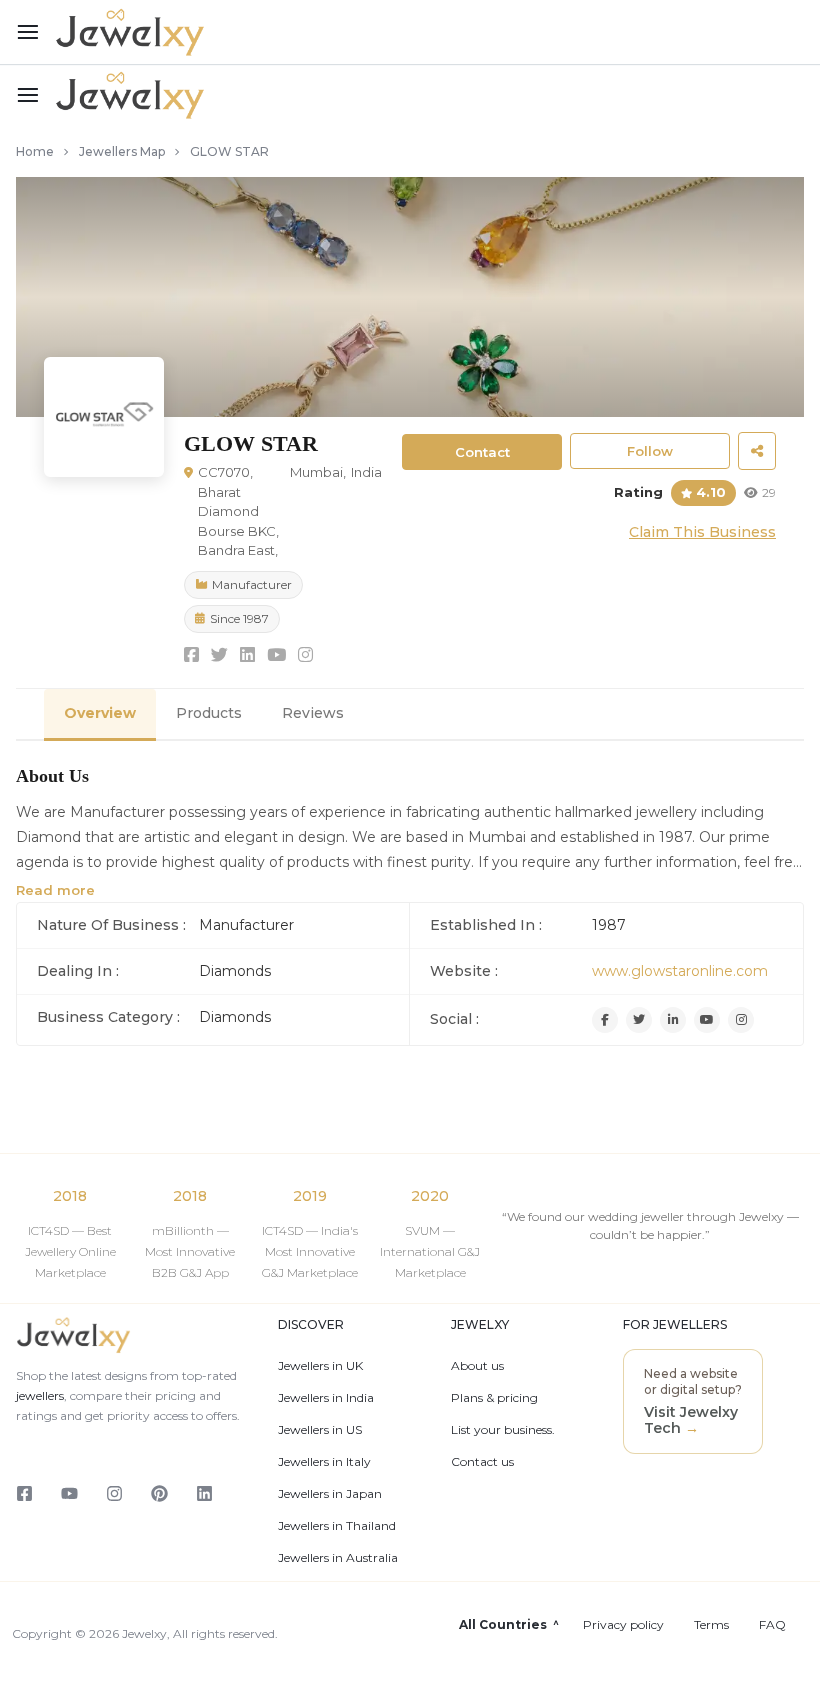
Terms (711, 1625)
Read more (55, 890)
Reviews (313, 713)
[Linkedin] (673, 1020)
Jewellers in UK (320, 1366)
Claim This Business (702, 532)
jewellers (40, 1395)
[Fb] (605, 1020)
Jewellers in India (326, 1398)
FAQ (772, 1625)
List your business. (503, 1430)
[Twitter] (639, 1020)
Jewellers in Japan (330, 1494)
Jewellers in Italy (324, 1462)
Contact (482, 452)
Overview (100, 713)
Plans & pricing (494, 1398)
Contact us (482, 1462)
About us (477, 1366)
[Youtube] (707, 1020)
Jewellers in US (320, 1430)
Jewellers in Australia (338, 1558)
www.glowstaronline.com (680, 971)
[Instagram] (741, 1020)
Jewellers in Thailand (337, 1526)
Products (209, 713)
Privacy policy (623, 1625)
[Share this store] (757, 451)
